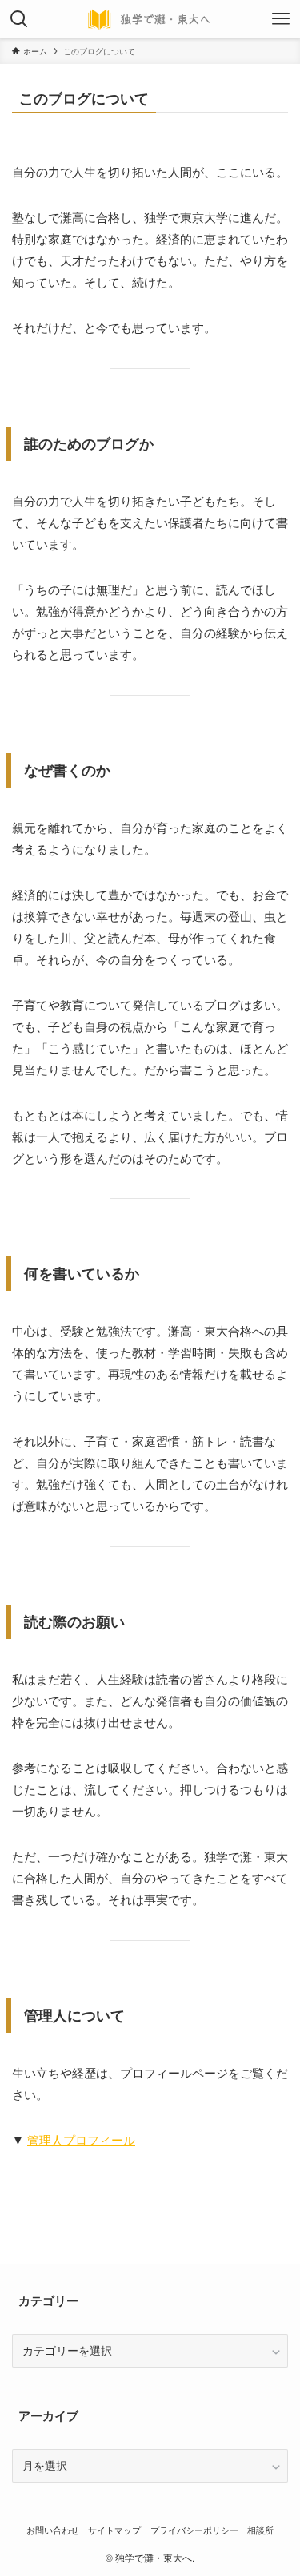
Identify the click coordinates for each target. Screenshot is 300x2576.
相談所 (260, 2530)
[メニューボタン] (281, 19)
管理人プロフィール (81, 2139)
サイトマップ (114, 2530)
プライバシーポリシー (194, 2530)
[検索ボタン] (19, 19)
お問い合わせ (53, 2530)
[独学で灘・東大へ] (150, 19)
